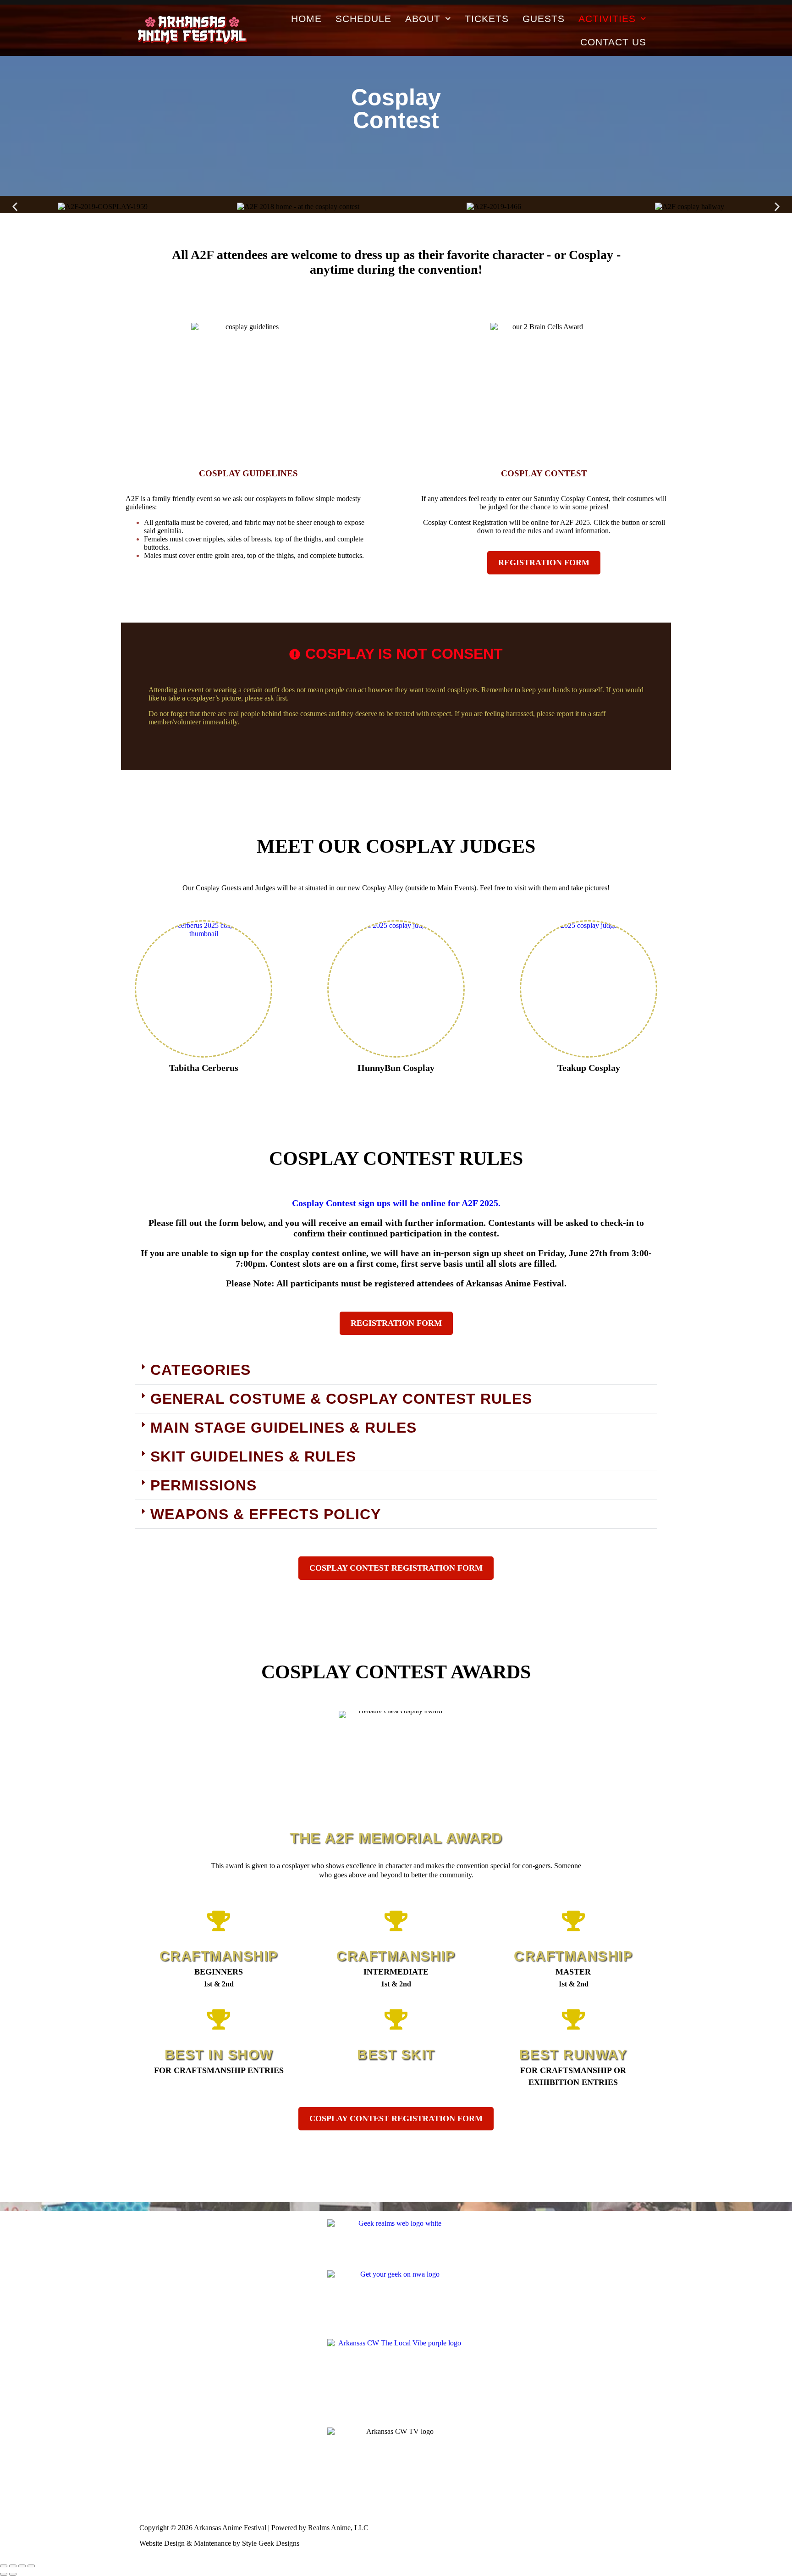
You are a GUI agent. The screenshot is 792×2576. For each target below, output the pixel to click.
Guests (544, 19)
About (423, 19)
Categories (201, 1370)
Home (306, 19)
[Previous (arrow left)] (4, 2574)
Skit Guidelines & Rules (253, 1456)
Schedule (363, 19)
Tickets (487, 19)
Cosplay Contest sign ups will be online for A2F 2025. (396, 1203)
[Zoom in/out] (4, 2566)
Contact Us (613, 42)
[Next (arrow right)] (13, 2574)
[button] (15, 207)
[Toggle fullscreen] (13, 2566)
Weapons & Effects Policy (266, 1514)
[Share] (22, 2566)
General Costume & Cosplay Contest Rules (341, 1399)
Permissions (203, 1485)
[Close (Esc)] (31, 2566)
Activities (607, 19)
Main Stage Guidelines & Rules (283, 1428)
